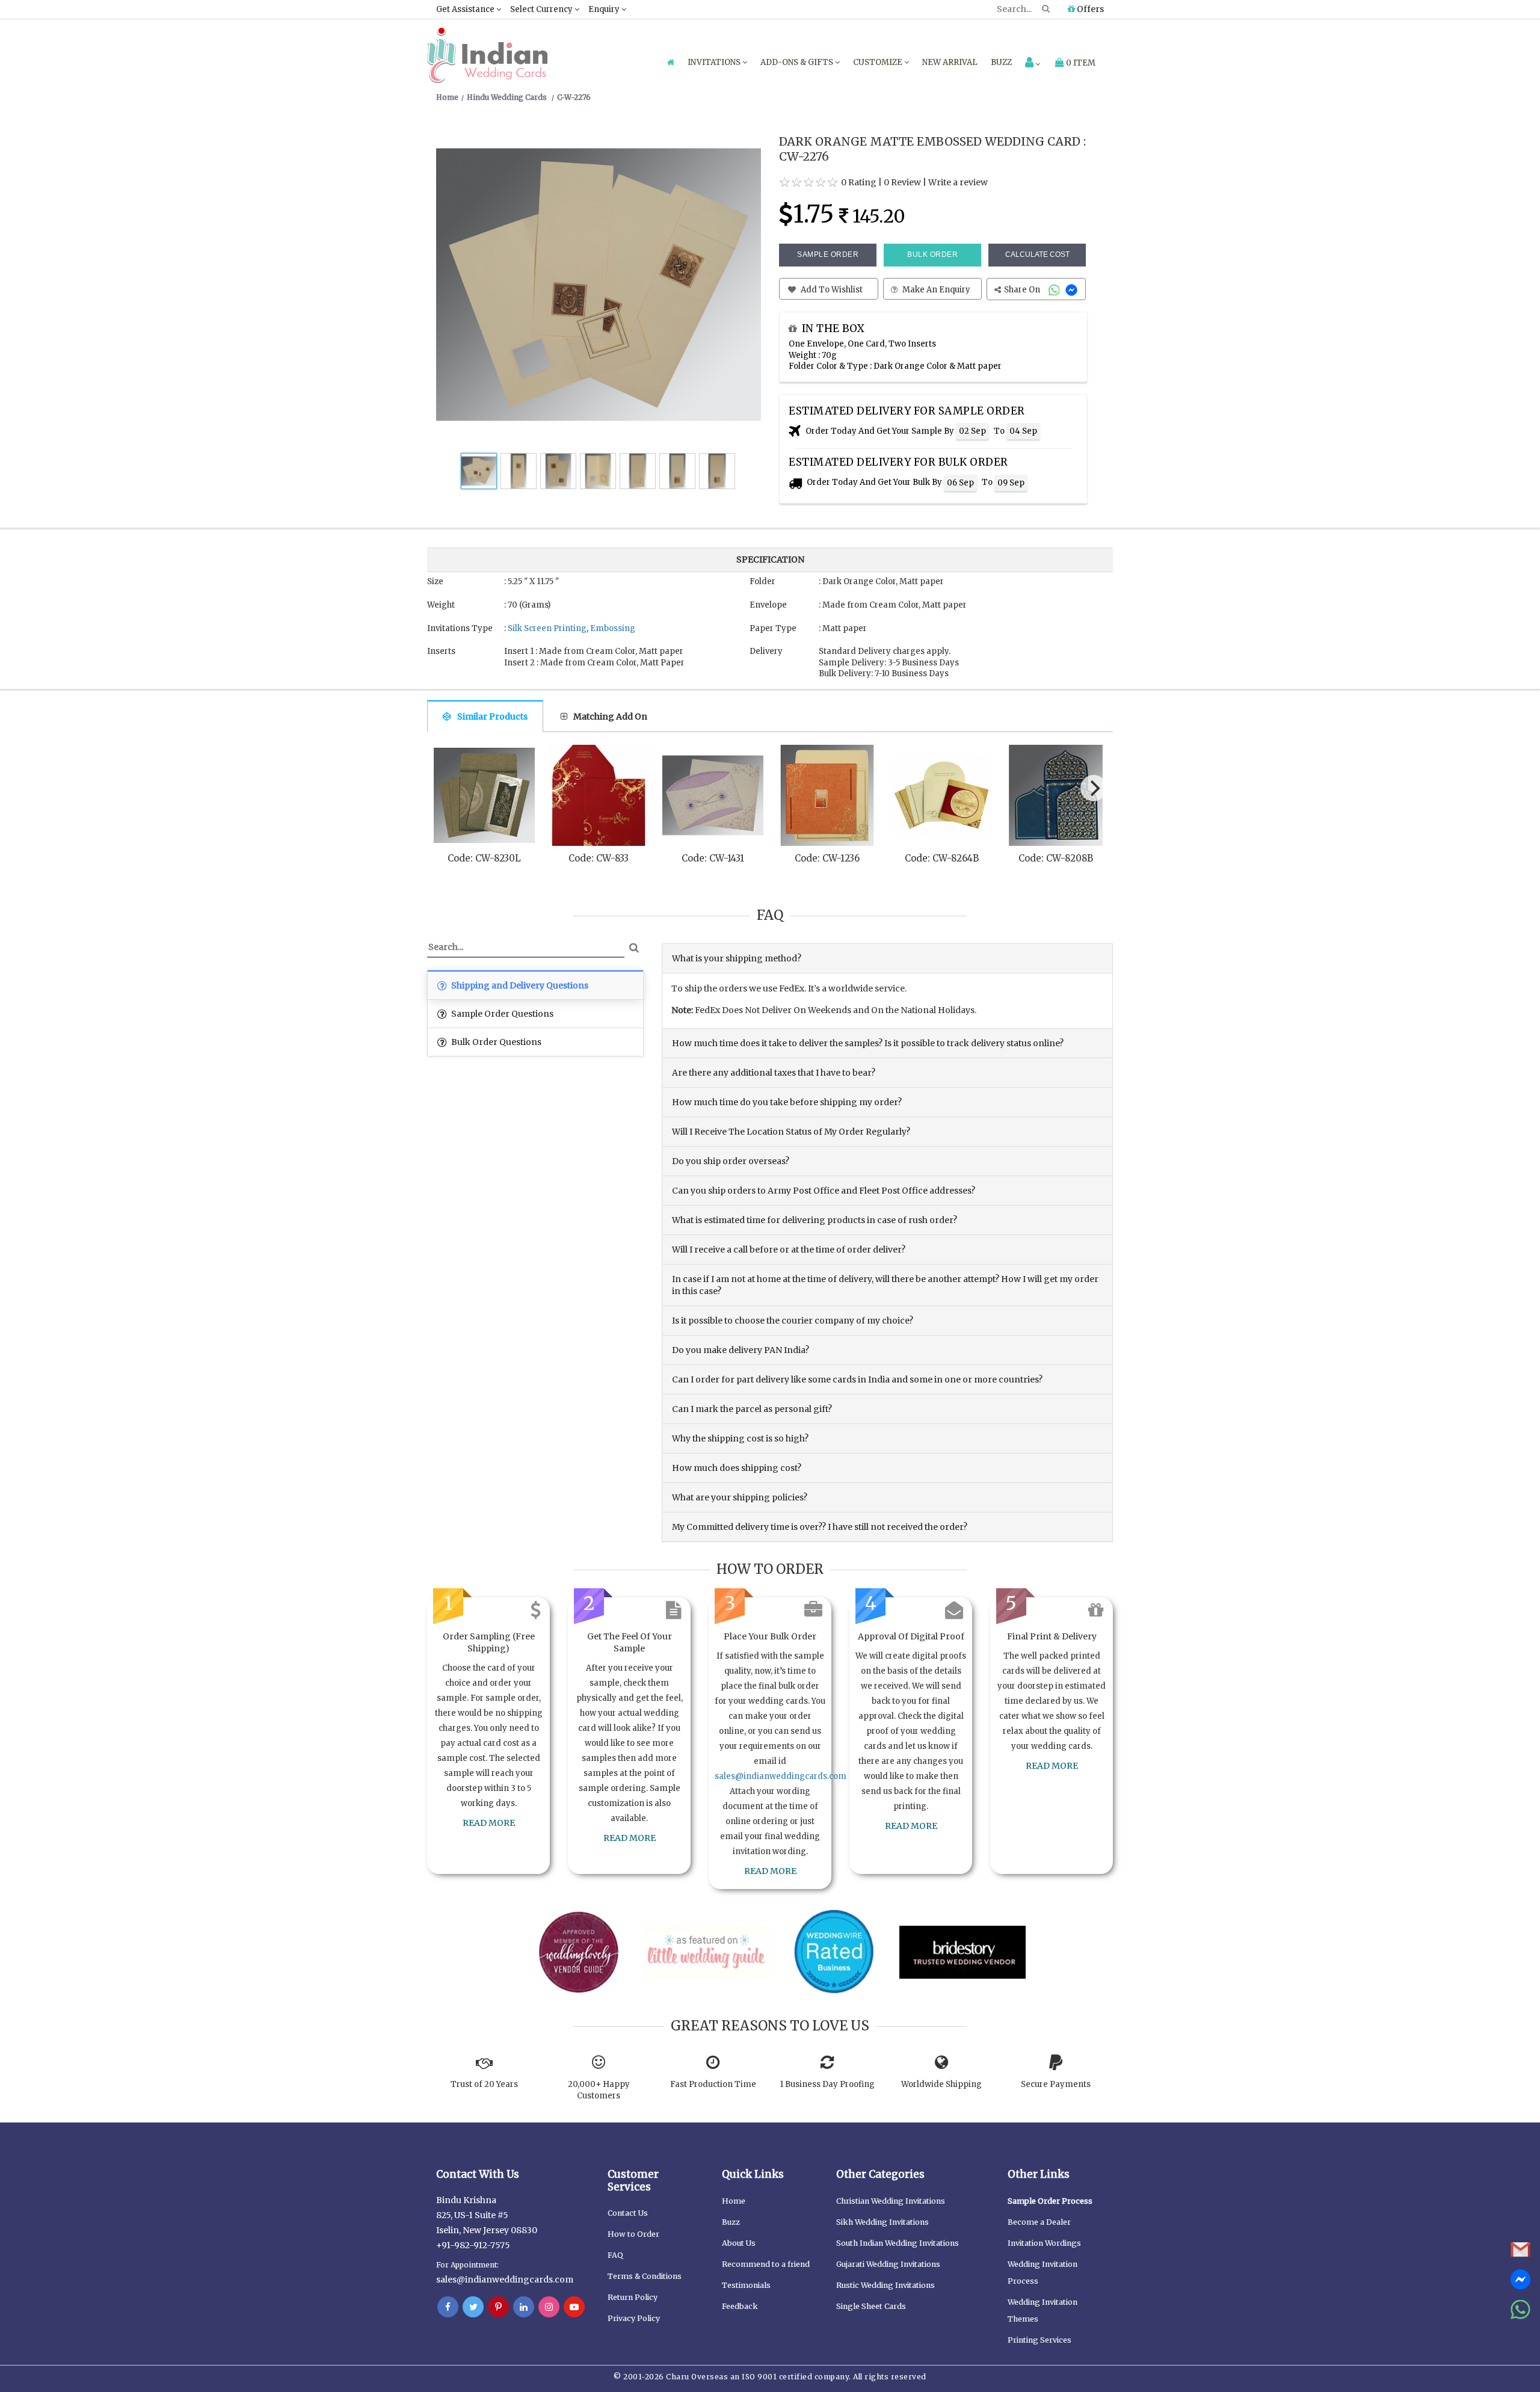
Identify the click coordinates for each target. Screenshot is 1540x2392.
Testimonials (746, 2285)
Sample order (828, 254)
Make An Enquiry (935, 290)
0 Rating (859, 182)
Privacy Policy (634, 2318)
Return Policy (633, 2297)
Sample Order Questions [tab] (501, 1014)
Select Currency (542, 9)
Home (734, 2201)
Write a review (958, 182)
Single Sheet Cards (871, 2306)
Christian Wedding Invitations (891, 2201)
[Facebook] (448, 2307)
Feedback (740, 2306)
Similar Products (492, 717)
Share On (1023, 290)
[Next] (1094, 788)
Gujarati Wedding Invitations (888, 2264)
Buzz (1001, 62)
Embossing (613, 628)
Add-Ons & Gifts (798, 62)
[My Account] (1033, 63)
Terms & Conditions (645, 2276)
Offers (1089, 9)
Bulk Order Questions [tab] (495, 1042)
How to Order (633, 2234)
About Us (739, 2243)
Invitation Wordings (1044, 2243)
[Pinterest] (498, 2307)
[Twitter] (473, 2307)
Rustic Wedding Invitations (885, 2285)
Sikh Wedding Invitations (882, 2222)
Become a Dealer (1039, 2222)
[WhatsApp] (1055, 290)
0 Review (902, 182)
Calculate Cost (1037, 254)
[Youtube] (574, 2307)
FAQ (615, 2255)
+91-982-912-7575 (473, 2245)
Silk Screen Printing (547, 628)
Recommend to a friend (766, 2264)
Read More (489, 1823)
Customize (879, 62)
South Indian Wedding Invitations (898, 2243)
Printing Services (1039, 2340)
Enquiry (605, 9)
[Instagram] (549, 2307)
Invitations (715, 62)
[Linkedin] (524, 2307)
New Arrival (950, 62)
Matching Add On (610, 717)
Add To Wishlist (831, 290)
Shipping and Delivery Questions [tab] (519, 985)
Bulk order (932, 254)
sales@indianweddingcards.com (781, 1776)
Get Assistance (466, 9)
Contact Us (628, 2213)
